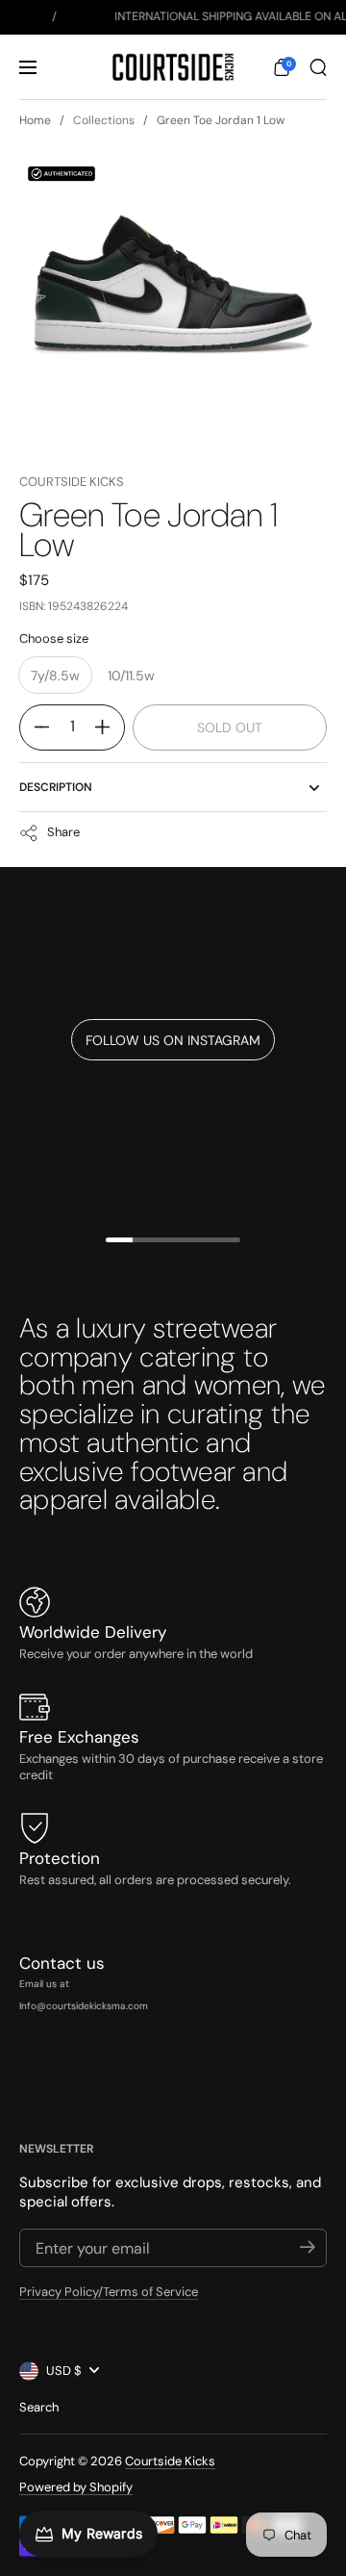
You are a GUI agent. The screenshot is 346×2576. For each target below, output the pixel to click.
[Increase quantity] (110, 727)
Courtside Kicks (72, 482)
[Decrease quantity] (35, 727)
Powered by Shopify (76, 2487)
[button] (282, 67)
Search (39, 2407)
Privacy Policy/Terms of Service (109, 2292)
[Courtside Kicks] (173, 67)
